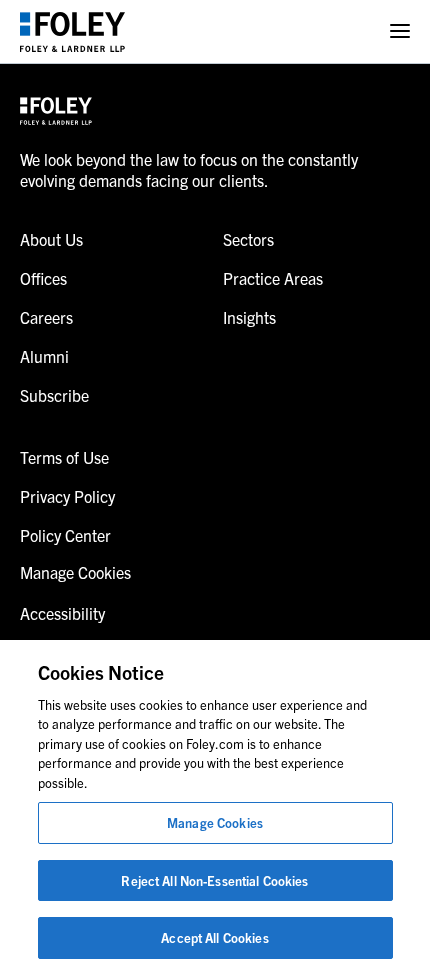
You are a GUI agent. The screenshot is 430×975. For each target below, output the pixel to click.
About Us (51, 239)
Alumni (44, 356)
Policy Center (65, 535)
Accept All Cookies (214, 937)
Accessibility (62, 613)
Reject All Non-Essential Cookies (214, 880)
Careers (46, 317)
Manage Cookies (215, 822)
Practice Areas (273, 278)
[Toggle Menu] (400, 31)
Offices (43, 278)
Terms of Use (64, 457)
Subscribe (54, 395)
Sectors (248, 239)
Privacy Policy (67, 496)
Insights (249, 317)
